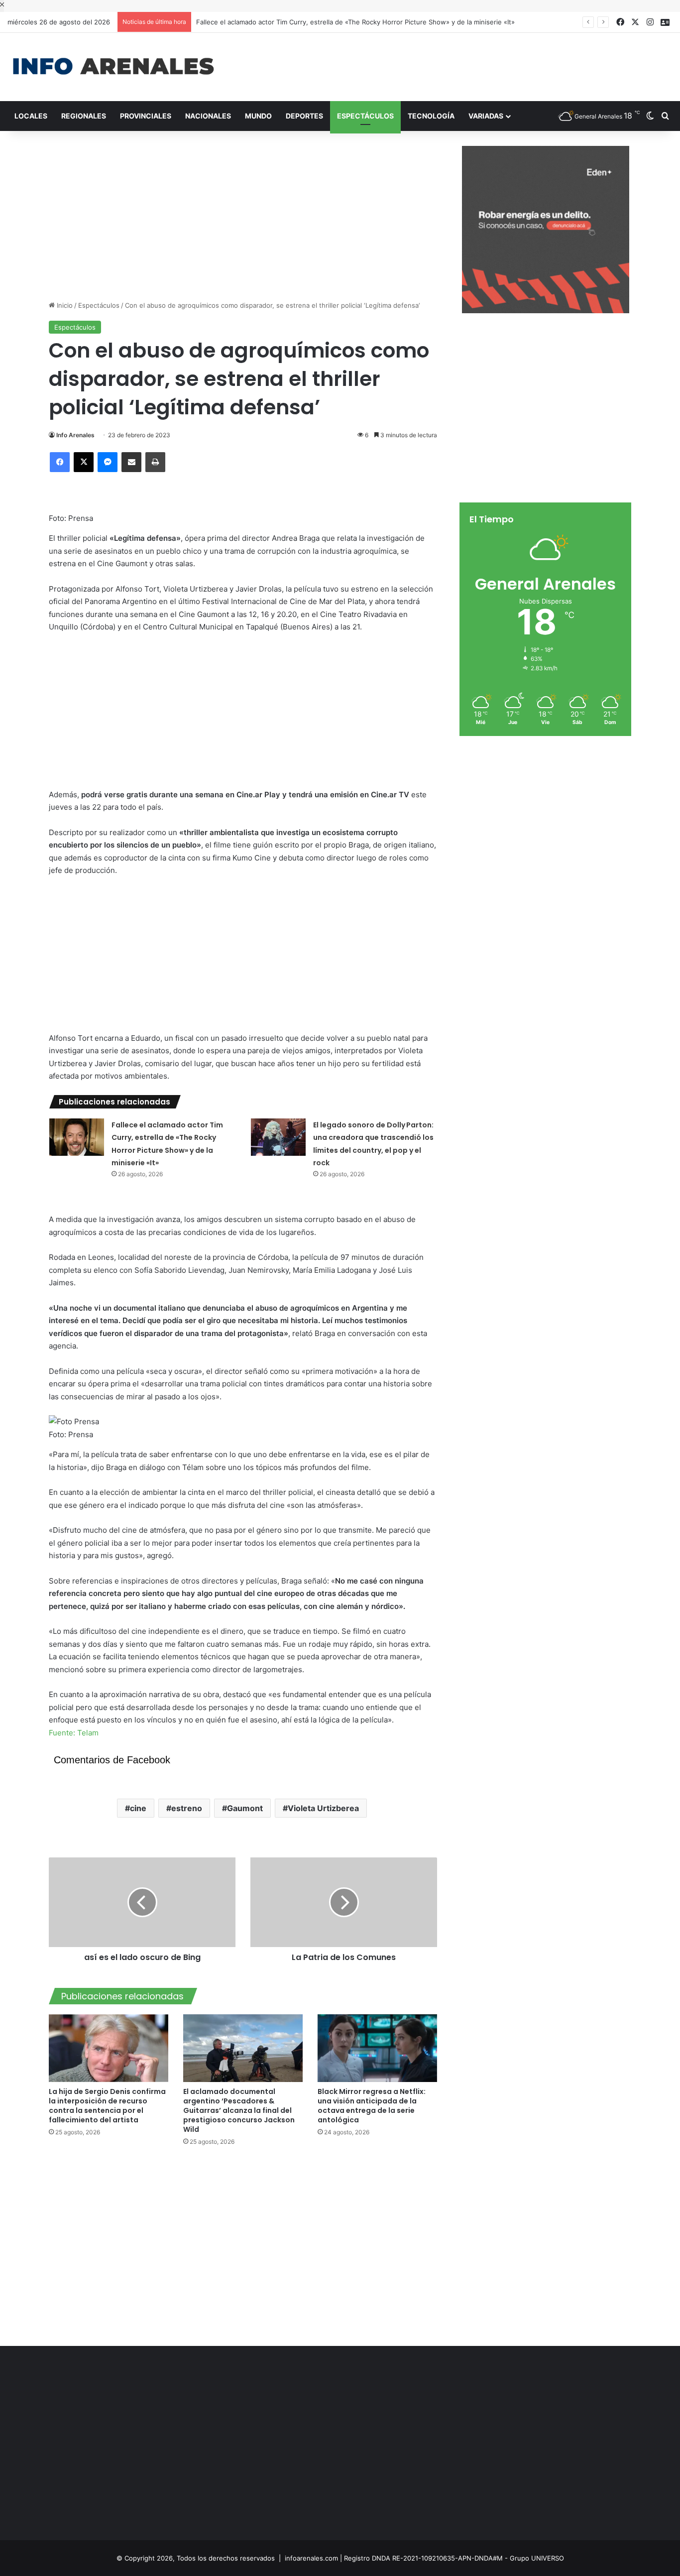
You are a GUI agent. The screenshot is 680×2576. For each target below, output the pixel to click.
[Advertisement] (453, 65)
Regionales (84, 116)
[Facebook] (60, 462)
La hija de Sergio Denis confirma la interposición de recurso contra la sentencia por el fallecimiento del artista (107, 2106)
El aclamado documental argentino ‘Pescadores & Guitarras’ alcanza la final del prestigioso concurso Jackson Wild (239, 2110)
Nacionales (208, 116)
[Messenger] (108, 462)
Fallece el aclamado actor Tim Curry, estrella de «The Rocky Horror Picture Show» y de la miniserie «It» (355, 22)
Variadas (486, 116)
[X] (84, 462)
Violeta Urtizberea (323, 1808)
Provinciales (146, 116)
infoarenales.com (311, 2558)
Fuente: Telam (74, 1733)
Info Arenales (75, 435)
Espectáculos (365, 116)
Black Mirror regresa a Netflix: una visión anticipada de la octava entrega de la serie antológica (372, 2106)
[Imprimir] (155, 462)
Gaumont (245, 1808)
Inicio (64, 305)
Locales (31, 116)
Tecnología (431, 116)
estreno (187, 1808)
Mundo (258, 116)
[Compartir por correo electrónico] (131, 462)
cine (138, 1808)
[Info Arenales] (113, 67)
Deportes (304, 116)
